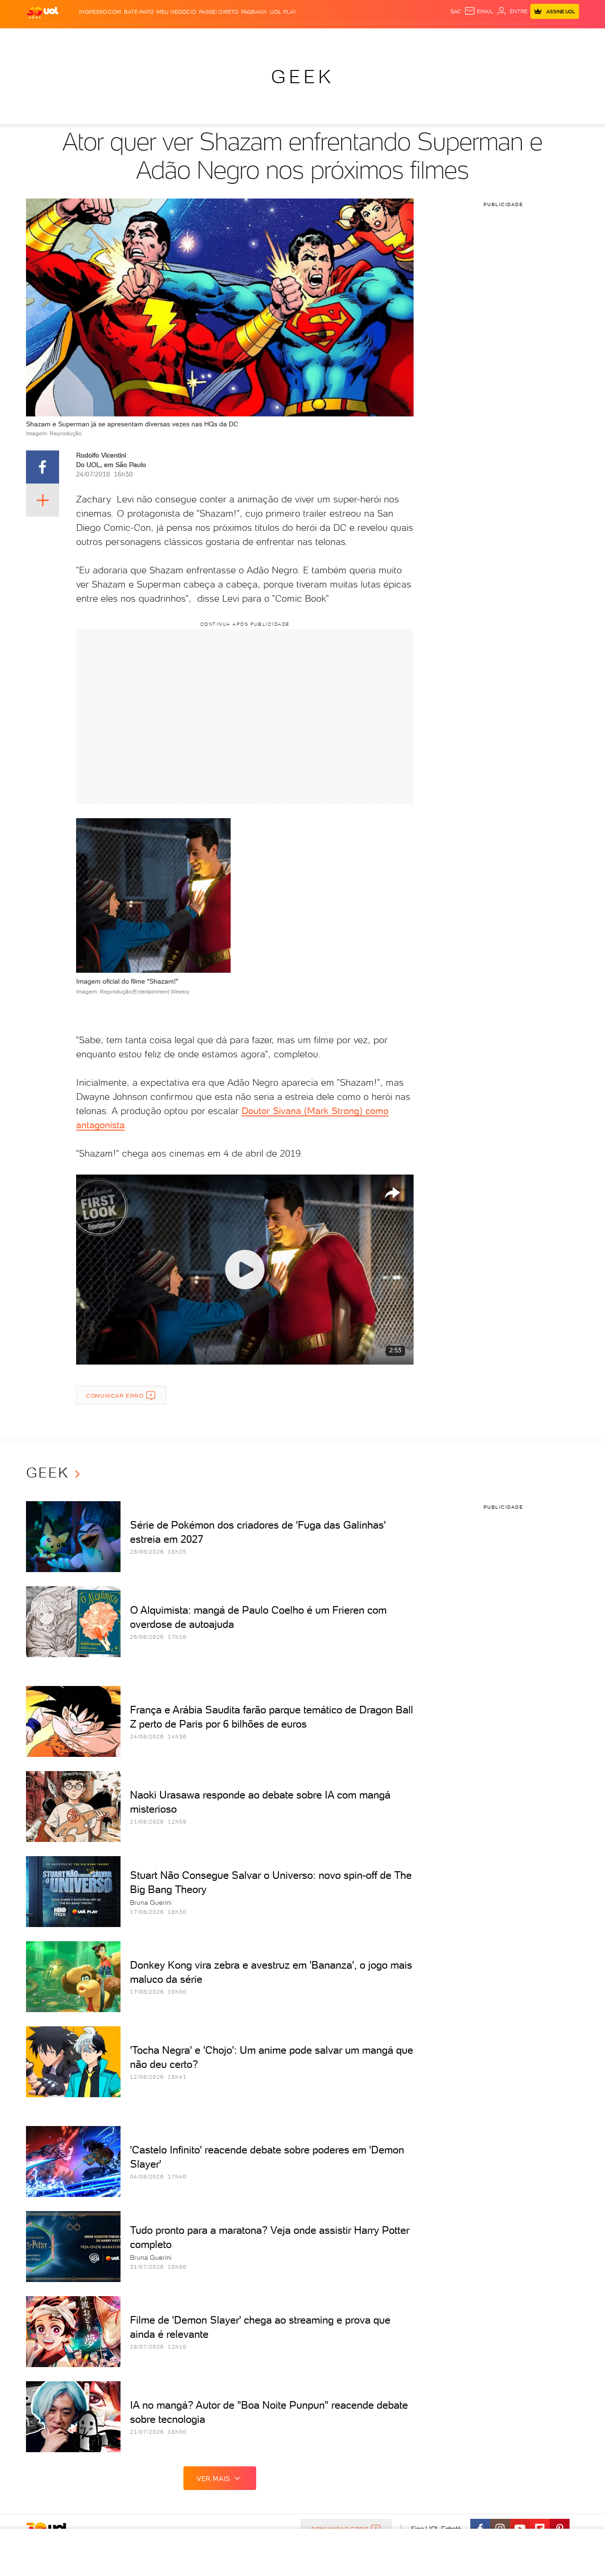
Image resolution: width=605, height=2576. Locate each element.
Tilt (394, 38)
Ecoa (410, 38)
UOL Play (283, 12)
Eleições (101, 38)
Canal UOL (437, 38)
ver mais (213, 2479)
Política (164, 38)
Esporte (281, 38)
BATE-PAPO (139, 12)
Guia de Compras (562, 38)
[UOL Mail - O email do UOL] (479, 11)
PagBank (254, 12)
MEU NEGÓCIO (176, 12)
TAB (486, 38)
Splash (310, 38)
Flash (73, 38)
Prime (503, 38)
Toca (522, 38)
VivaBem (372, 38)
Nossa (468, 38)
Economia (225, 38)
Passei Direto (219, 12)
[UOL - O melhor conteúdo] (43, 12)
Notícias (134, 38)
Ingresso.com (100, 12)
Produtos (44, 38)
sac (456, 11)
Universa (340, 38)
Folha (254, 38)
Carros (194, 38)
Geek (302, 77)
